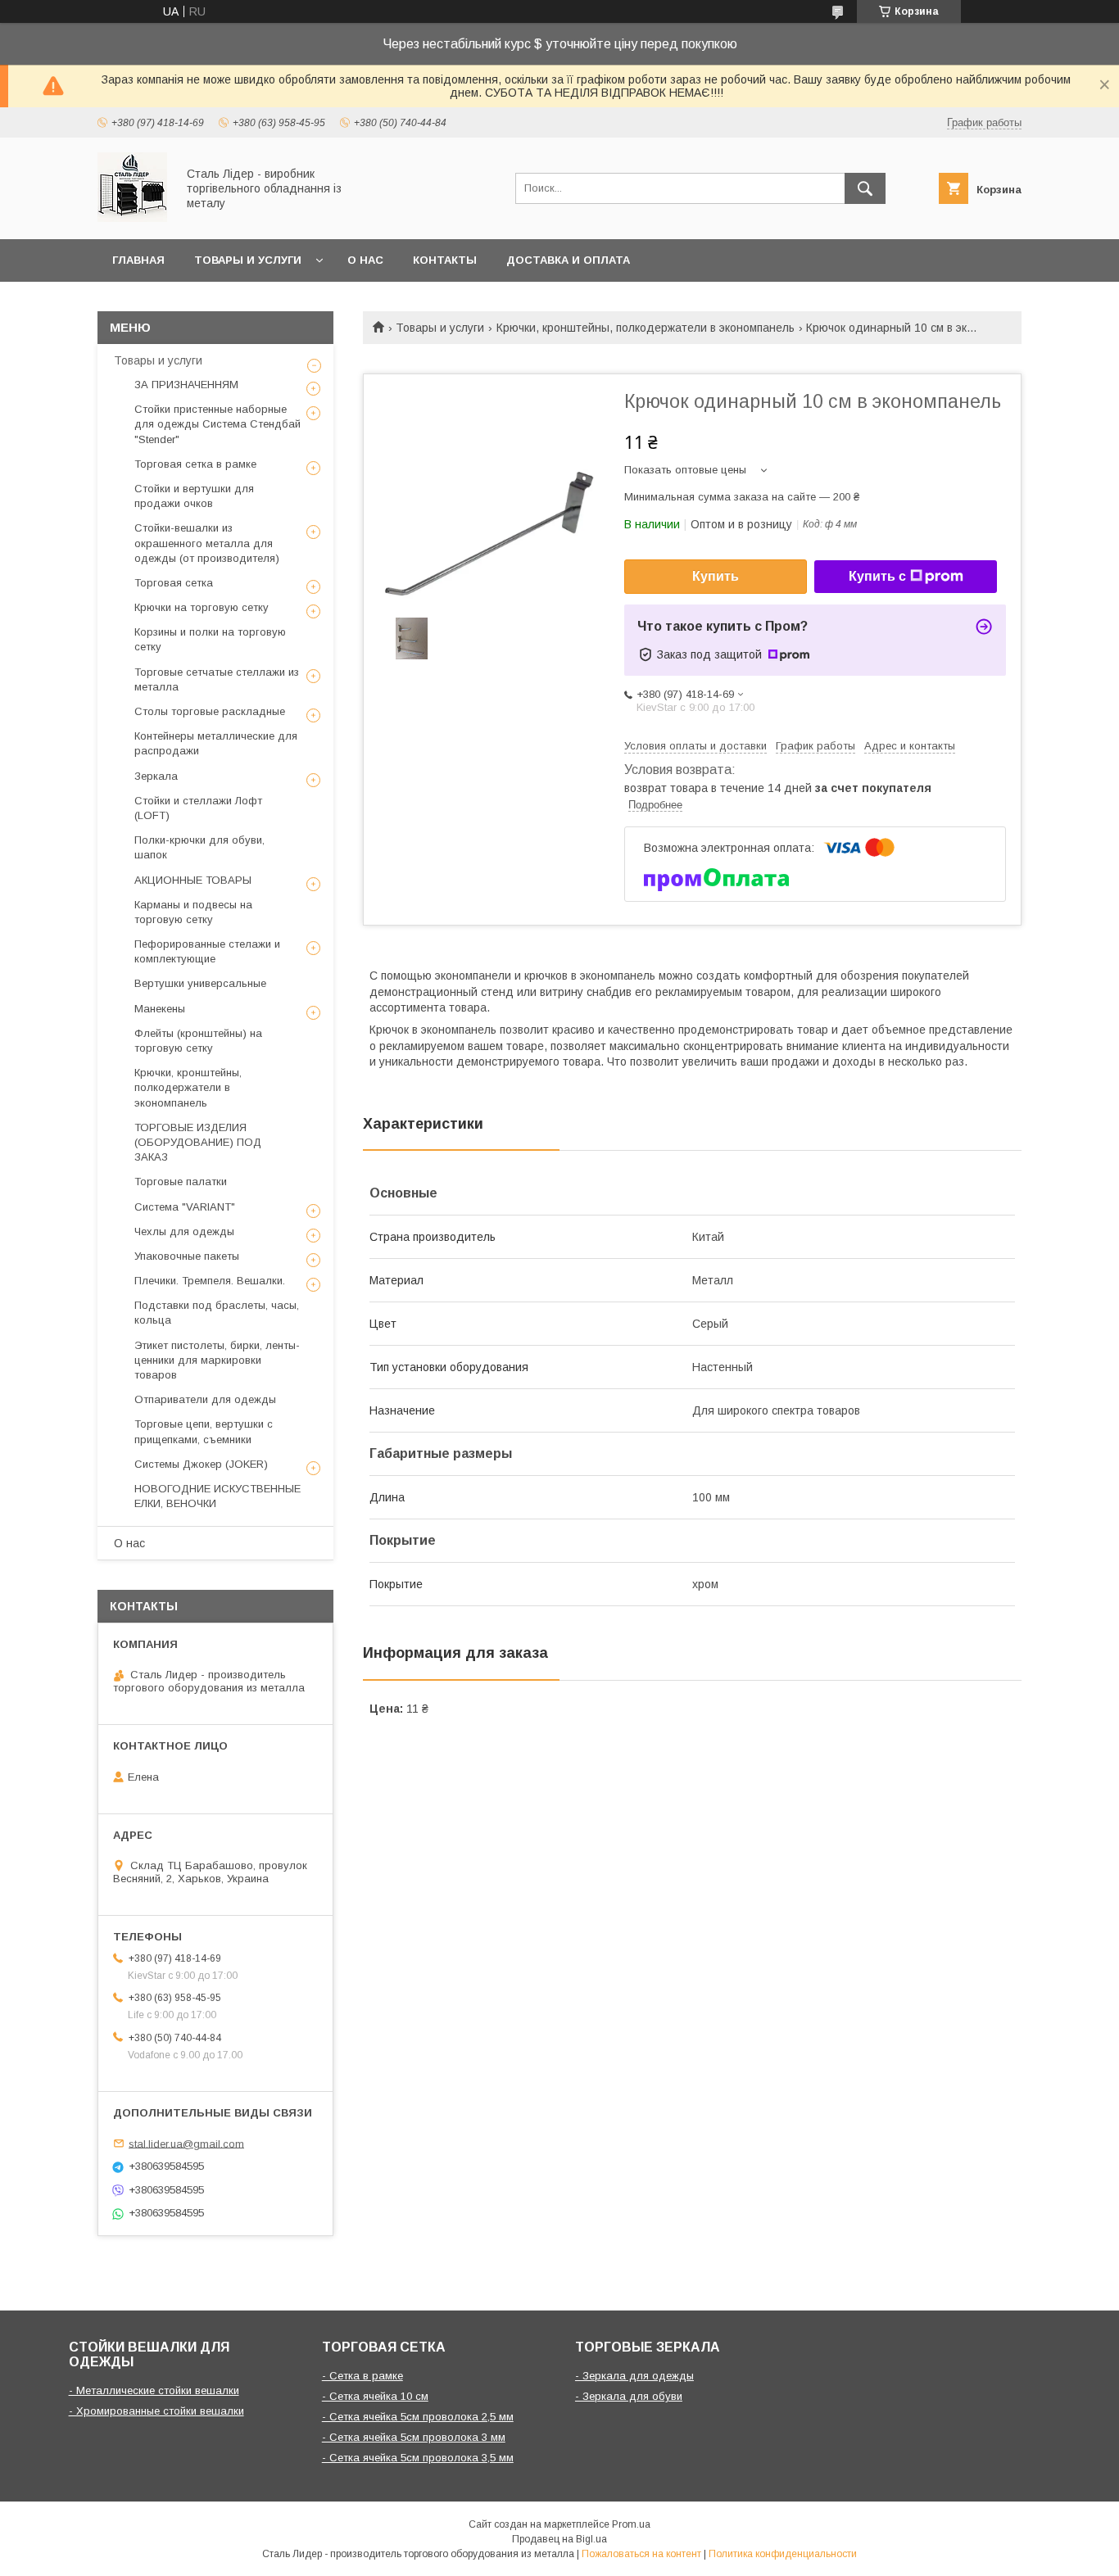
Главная (138, 260)
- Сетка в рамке (362, 2376)
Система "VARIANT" (185, 1207)
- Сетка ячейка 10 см (375, 2396)
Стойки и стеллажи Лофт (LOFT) (198, 808)
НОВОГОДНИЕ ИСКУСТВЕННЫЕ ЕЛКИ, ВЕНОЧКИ (217, 1496)
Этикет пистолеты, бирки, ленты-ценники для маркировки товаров (217, 1360)
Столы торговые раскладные (210, 711)
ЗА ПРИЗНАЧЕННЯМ (186, 385)
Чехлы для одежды (184, 1231)
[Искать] (865, 188)
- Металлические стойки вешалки (154, 2390)
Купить (716, 576)
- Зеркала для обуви (629, 2396)
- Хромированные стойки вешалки (156, 2411)
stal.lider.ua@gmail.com (186, 2143)
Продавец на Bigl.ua (559, 2539)
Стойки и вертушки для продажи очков (194, 496)
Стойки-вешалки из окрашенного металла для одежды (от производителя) (207, 543)
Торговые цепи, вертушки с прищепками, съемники (204, 1431)
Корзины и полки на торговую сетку (210, 639)
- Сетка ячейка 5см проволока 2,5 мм (418, 2417)
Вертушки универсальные (200, 983)
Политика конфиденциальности (783, 2554)
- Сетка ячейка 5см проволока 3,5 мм (418, 2458)
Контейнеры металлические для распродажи (216, 743)
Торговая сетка (174, 583)
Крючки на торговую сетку (202, 607)
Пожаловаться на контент (641, 2554)
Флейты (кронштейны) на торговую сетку (198, 1041)
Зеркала (156, 776)
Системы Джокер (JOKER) (201, 1464)
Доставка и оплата (568, 260)
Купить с (877, 576)
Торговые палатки (181, 1182)
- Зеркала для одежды (634, 2376)
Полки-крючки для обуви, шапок (199, 847)
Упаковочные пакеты (187, 1256)
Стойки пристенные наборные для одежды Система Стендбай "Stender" (217, 424)
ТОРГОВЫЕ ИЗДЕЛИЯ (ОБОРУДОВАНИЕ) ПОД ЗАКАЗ (198, 1142)
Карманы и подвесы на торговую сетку (193, 912)
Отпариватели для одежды (205, 1399)
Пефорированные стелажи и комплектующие (207, 951)
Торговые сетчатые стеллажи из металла (217, 679)
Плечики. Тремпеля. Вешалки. (210, 1281)
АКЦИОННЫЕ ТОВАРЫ (193, 880)
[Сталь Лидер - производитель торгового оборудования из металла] (132, 218)
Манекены (160, 1009)
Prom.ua (631, 2524)
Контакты (445, 260)
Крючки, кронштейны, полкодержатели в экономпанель (646, 328)
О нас (365, 260)
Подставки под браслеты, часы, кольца (217, 1313)
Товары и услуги (248, 260)
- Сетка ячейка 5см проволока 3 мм (414, 2437)
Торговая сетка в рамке (195, 464)
